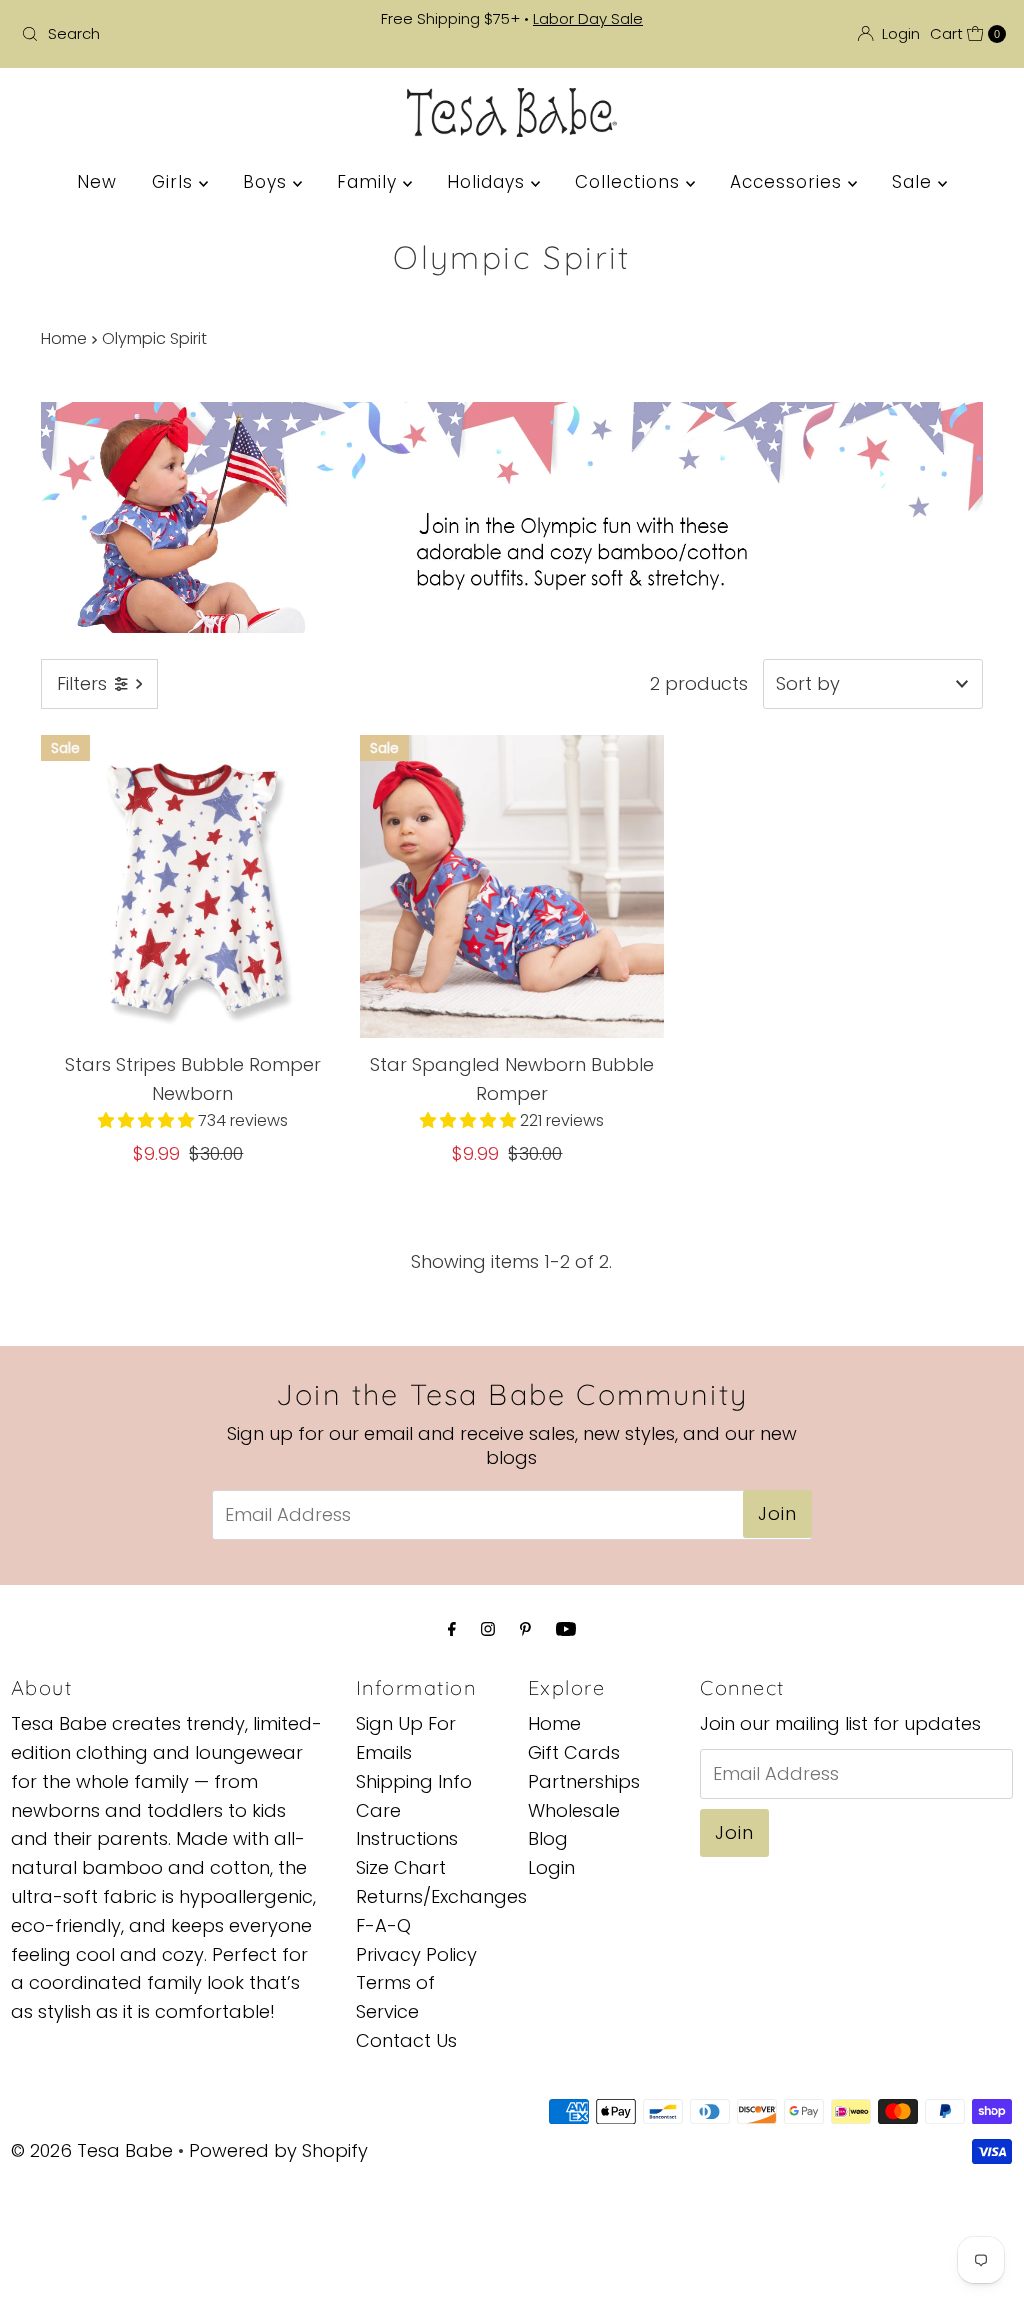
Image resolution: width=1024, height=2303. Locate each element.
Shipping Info (414, 1781)
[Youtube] (566, 1629)
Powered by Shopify (278, 2150)
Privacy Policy (416, 1954)
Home (64, 338)
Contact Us (406, 2040)
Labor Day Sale (588, 18)
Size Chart (401, 1867)
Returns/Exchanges (441, 1896)
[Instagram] (488, 1629)
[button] (148, 1120)
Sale (915, 182)
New (97, 182)
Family (370, 182)
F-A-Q (383, 1925)
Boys (268, 182)
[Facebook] (452, 1629)
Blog (548, 1838)
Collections (630, 182)
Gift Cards (574, 1752)
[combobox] (174, 34)
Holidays (489, 182)
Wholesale (574, 1810)
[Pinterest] (525, 1629)
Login (551, 1867)
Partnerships (584, 1781)
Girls (175, 182)
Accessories (789, 182)
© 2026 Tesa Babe (92, 2150)
